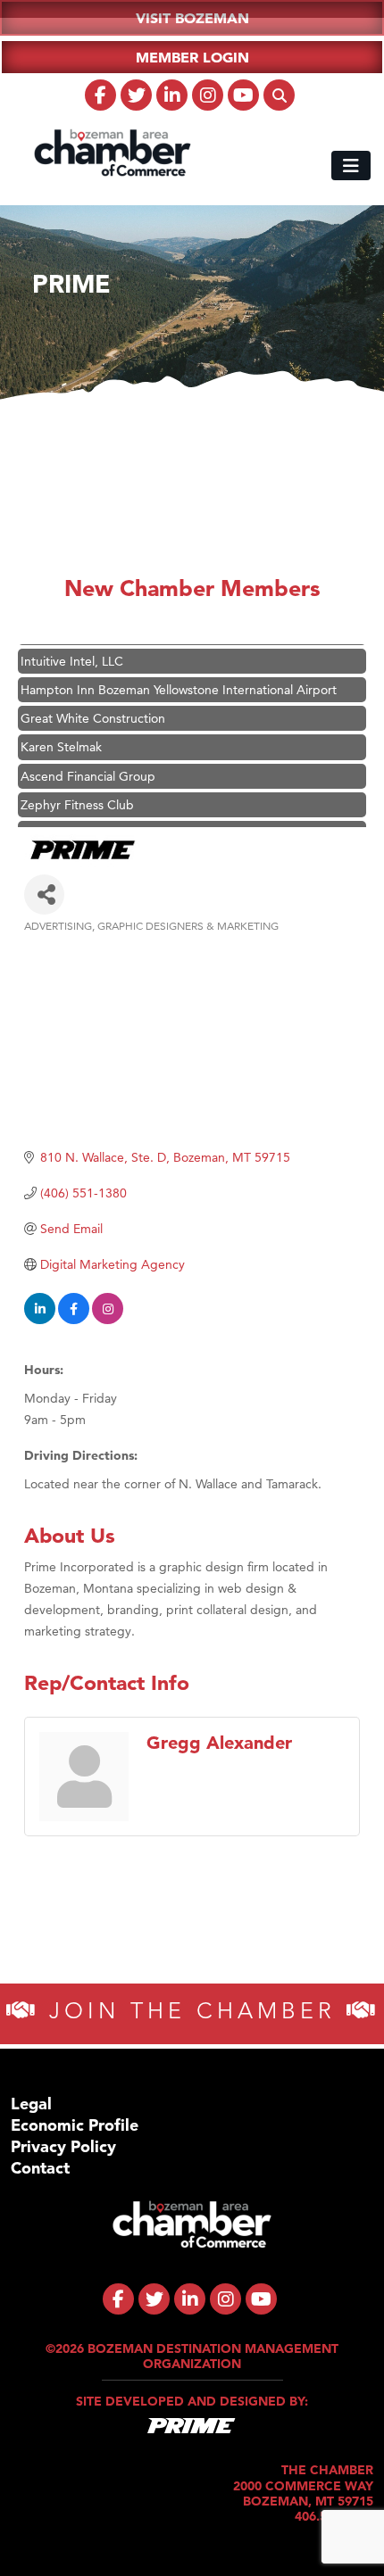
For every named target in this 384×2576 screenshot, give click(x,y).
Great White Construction (93, 708)
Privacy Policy (63, 2146)
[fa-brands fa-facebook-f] (100, 95)
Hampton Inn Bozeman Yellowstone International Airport (179, 680)
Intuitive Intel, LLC (72, 651)
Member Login (192, 57)
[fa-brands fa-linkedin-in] (172, 95)
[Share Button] (44, 895)
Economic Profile (75, 2125)
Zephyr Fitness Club (77, 795)
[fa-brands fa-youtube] (243, 95)
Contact (40, 2168)
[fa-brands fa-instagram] (208, 95)
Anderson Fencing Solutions (100, 824)
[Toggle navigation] (351, 166)
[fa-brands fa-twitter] (136, 95)
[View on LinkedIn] (40, 1320)
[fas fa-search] (279, 95)
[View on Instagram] (108, 1320)
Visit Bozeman (192, 18)
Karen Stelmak (61, 737)
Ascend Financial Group (88, 766)
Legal (31, 2104)
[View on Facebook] (74, 1320)
